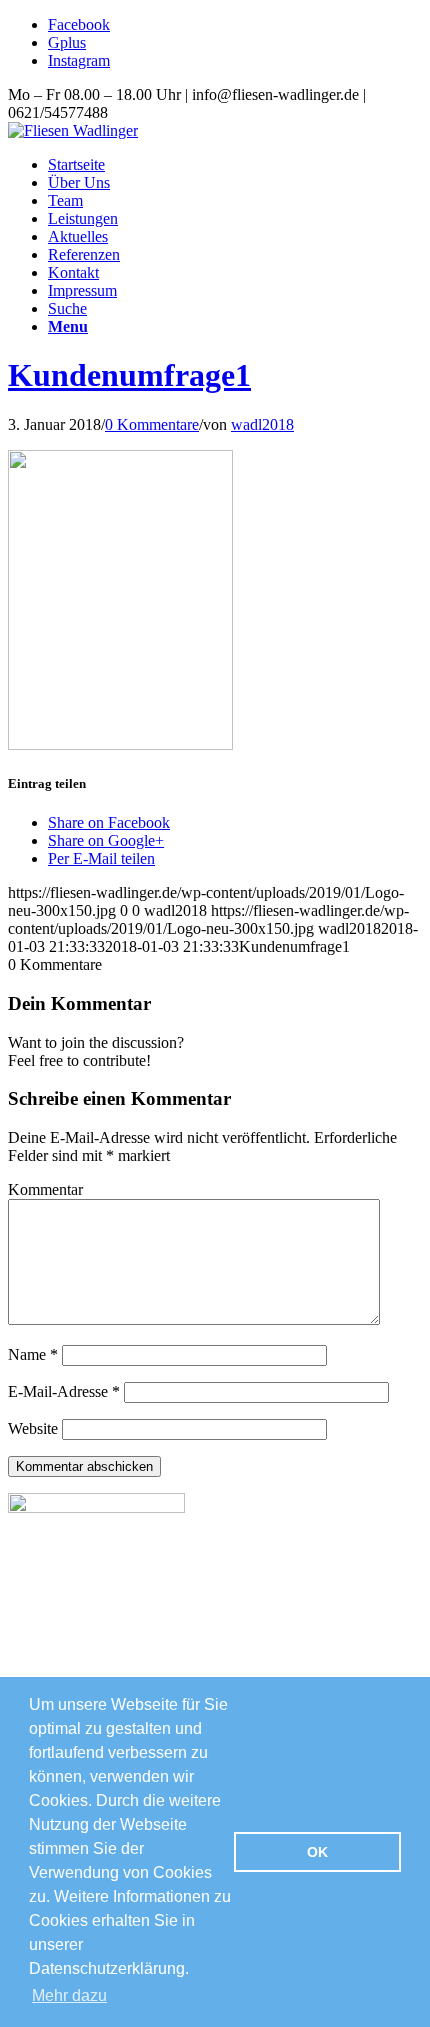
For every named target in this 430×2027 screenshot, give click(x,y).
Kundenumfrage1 (129, 375)
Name (33, 1354)
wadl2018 (262, 424)
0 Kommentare (152, 424)
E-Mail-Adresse (64, 1391)
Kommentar (45, 1189)
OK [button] (317, 1852)
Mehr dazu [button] (69, 1995)
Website (33, 1428)
